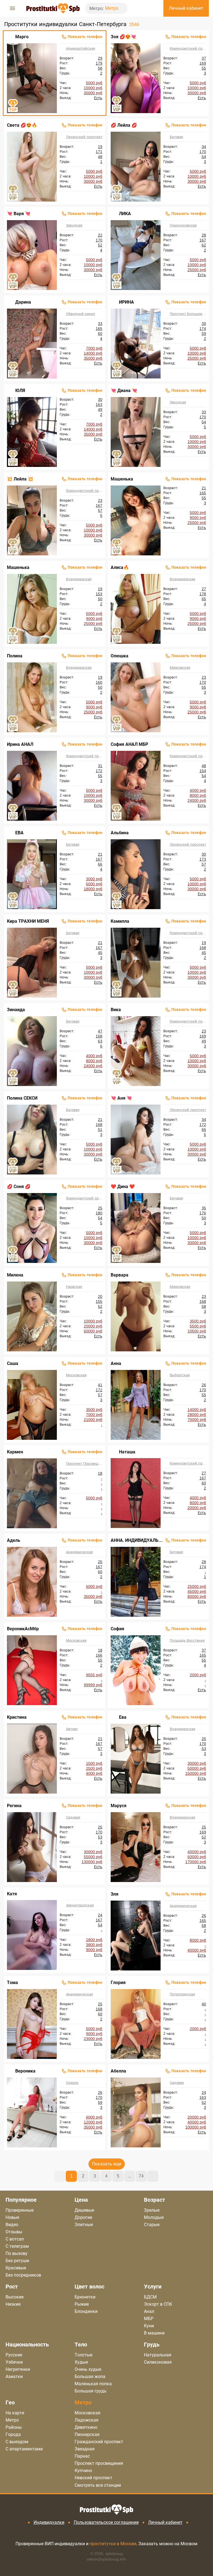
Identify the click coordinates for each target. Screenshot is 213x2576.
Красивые (16, 2268)
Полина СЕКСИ (22, 1098)
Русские (14, 2355)
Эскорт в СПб (158, 2304)
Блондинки (86, 2311)
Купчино (83, 2471)
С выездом (17, 2442)
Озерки (72, 2083)
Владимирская (79, 579)
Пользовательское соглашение (106, 2522)
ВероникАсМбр (23, 1629)
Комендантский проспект (188, 48)
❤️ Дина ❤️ (123, 1187)
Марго (22, 37)
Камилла (120, 921)
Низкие (13, 2304)
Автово (72, 1729)
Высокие (15, 2297)
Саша (13, 1363)
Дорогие (83, 2217)
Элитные (84, 2225)
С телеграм (17, 2246)
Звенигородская (80, 1905)
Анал (149, 2311)
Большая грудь (91, 2391)
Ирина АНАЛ (20, 744)
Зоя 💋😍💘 (123, 37)
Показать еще (107, 2164)
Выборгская (180, 1375)
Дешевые (84, 2210)
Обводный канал (81, 314)
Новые (12, 2217)
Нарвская (74, 1287)
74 (141, 2176)
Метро (112, 8)
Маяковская (180, 667)
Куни (149, 2326)
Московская (76, 1375)
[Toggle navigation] (12, 8)
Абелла (118, 2071)
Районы (14, 2427)
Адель (14, 1540)
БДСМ (150, 2297)
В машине (154, 2333)
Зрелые (152, 2210)
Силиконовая (158, 2362)
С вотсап (15, 2239)
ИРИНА (126, 302)
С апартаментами (24, 2449)
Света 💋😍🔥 (22, 125)
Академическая (79, 1552)
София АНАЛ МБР (129, 744)
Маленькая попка (93, 2384)
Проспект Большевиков (188, 314)
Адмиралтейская (81, 48)
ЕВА (19, 833)
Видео (12, 2225)
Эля (115, 1894)
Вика (116, 1010)
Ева (123, 1717)
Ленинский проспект (84, 137)
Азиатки (14, 2377)
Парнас (82, 2456)
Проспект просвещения (99, 2463)
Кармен (15, 1452)
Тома (12, 1983)
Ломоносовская (183, 225)
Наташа (127, 1452)
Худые (81, 2362)
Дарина (23, 302)
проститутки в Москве (113, 2544)
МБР (149, 2319)
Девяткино (86, 2427)
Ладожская (87, 2420)
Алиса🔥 (120, 567)
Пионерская (87, 2434)
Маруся (119, 1806)
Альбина (120, 833)
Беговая (176, 137)
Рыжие (82, 2304)
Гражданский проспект (99, 2442)
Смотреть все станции (98, 2485)
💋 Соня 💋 (19, 1187)
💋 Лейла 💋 (124, 125)
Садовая (73, 1817)
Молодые (154, 2217)
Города (13, 2434)
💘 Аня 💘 (121, 1098)
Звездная (74, 225)
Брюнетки (85, 2297)
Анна (116, 1363)
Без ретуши (17, 2261)
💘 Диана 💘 (124, 391)
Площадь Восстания (187, 1640)
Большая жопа (90, 2377)
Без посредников (23, 2275)
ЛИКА (125, 214)
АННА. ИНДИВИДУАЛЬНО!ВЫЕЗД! (137, 1540)
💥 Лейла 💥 (20, 479)
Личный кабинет (165, 2522)
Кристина (17, 1717)
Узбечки (14, 2362)
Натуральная (158, 2355)
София (117, 1629)
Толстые (83, 2355)
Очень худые (88, 2369)
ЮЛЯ (20, 391)
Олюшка (120, 656)
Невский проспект (93, 2478)
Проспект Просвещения (84, 1464)
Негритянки (18, 2369)
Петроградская (182, 1994)
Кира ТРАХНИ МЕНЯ (28, 921)
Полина (15, 656)
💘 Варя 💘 (19, 214)
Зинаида (16, 1010)
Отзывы (14, 2232)
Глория (118, 1983)
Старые (152, 2225)
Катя (12, 1894)
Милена (15, 1275)
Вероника (25, 2071)
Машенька (122, 479)
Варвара (120, 1275)
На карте (15, 2413)
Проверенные (20, 2210)
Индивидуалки (49, 2522)
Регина (14, 1806)
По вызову (17, 2253)
